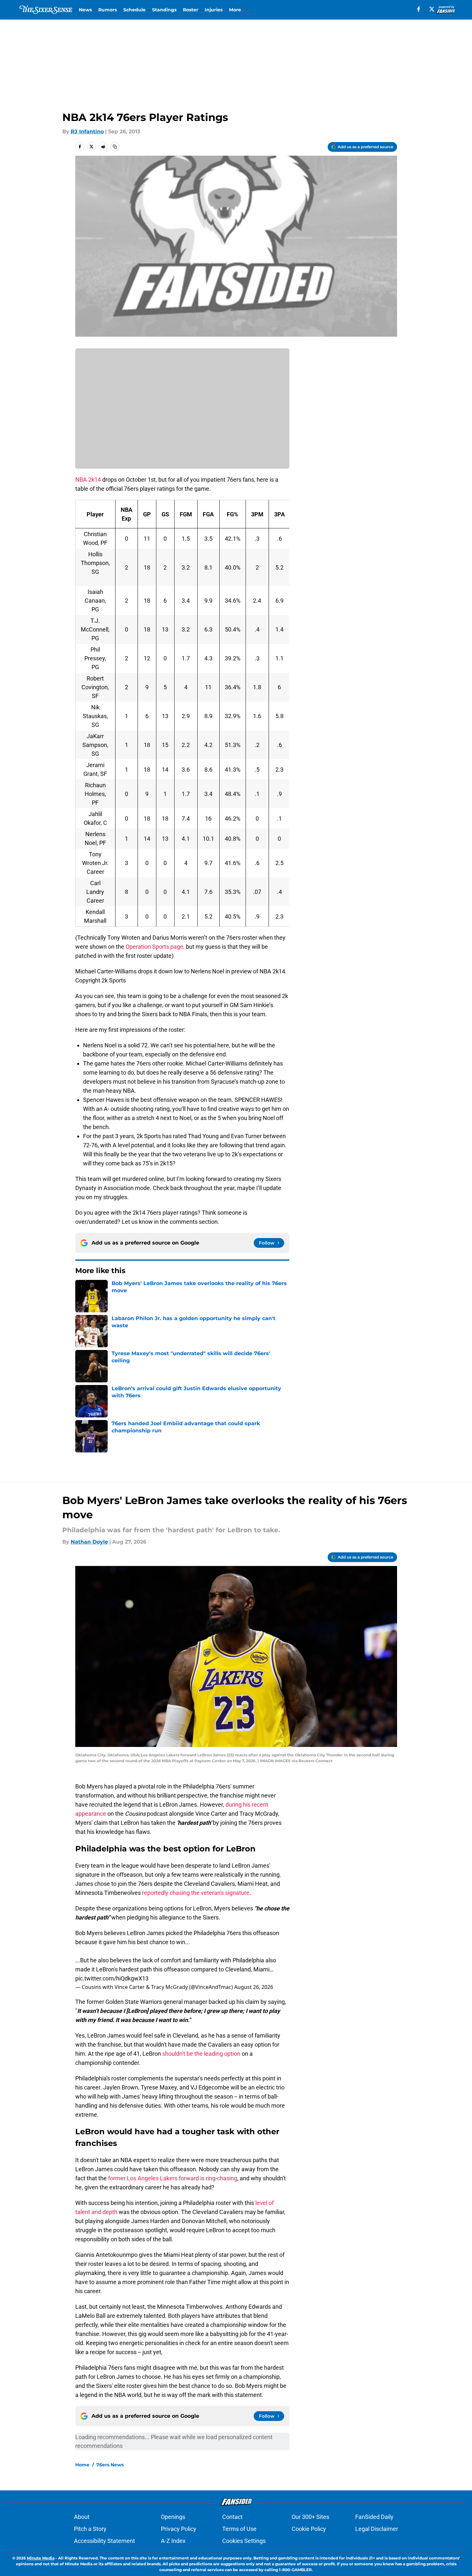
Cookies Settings (244, 2541)
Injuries (214, 10)
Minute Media (41, 2558)
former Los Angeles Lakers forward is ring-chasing (173, 2178)
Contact (232, 2517)
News (85, 10)
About (82, 2517)
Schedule (134, 10)
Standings (164, 10)
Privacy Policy (179, 2529)
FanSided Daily (374, 2517)
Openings (173, 2517)
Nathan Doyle (89, 1542)
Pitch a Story (90, 2529)
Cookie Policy (309, 2529)
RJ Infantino (87, 132)
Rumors (108, 10)
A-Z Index (173, 2541)
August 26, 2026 (254, 1987)
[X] (432, 9)
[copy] (115, 147)
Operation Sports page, (155, 947)
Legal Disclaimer (377, 2529)
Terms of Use (239, 2529)
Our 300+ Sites (310, 2517)
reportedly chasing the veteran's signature (196, 1893)
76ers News (110, 2465)
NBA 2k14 (88, 480)
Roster (191, 10)
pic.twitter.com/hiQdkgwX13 (112, 1978)
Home (82, 2465)
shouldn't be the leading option (201, 2054)
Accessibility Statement (104, 2541)
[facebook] (419, 9)
